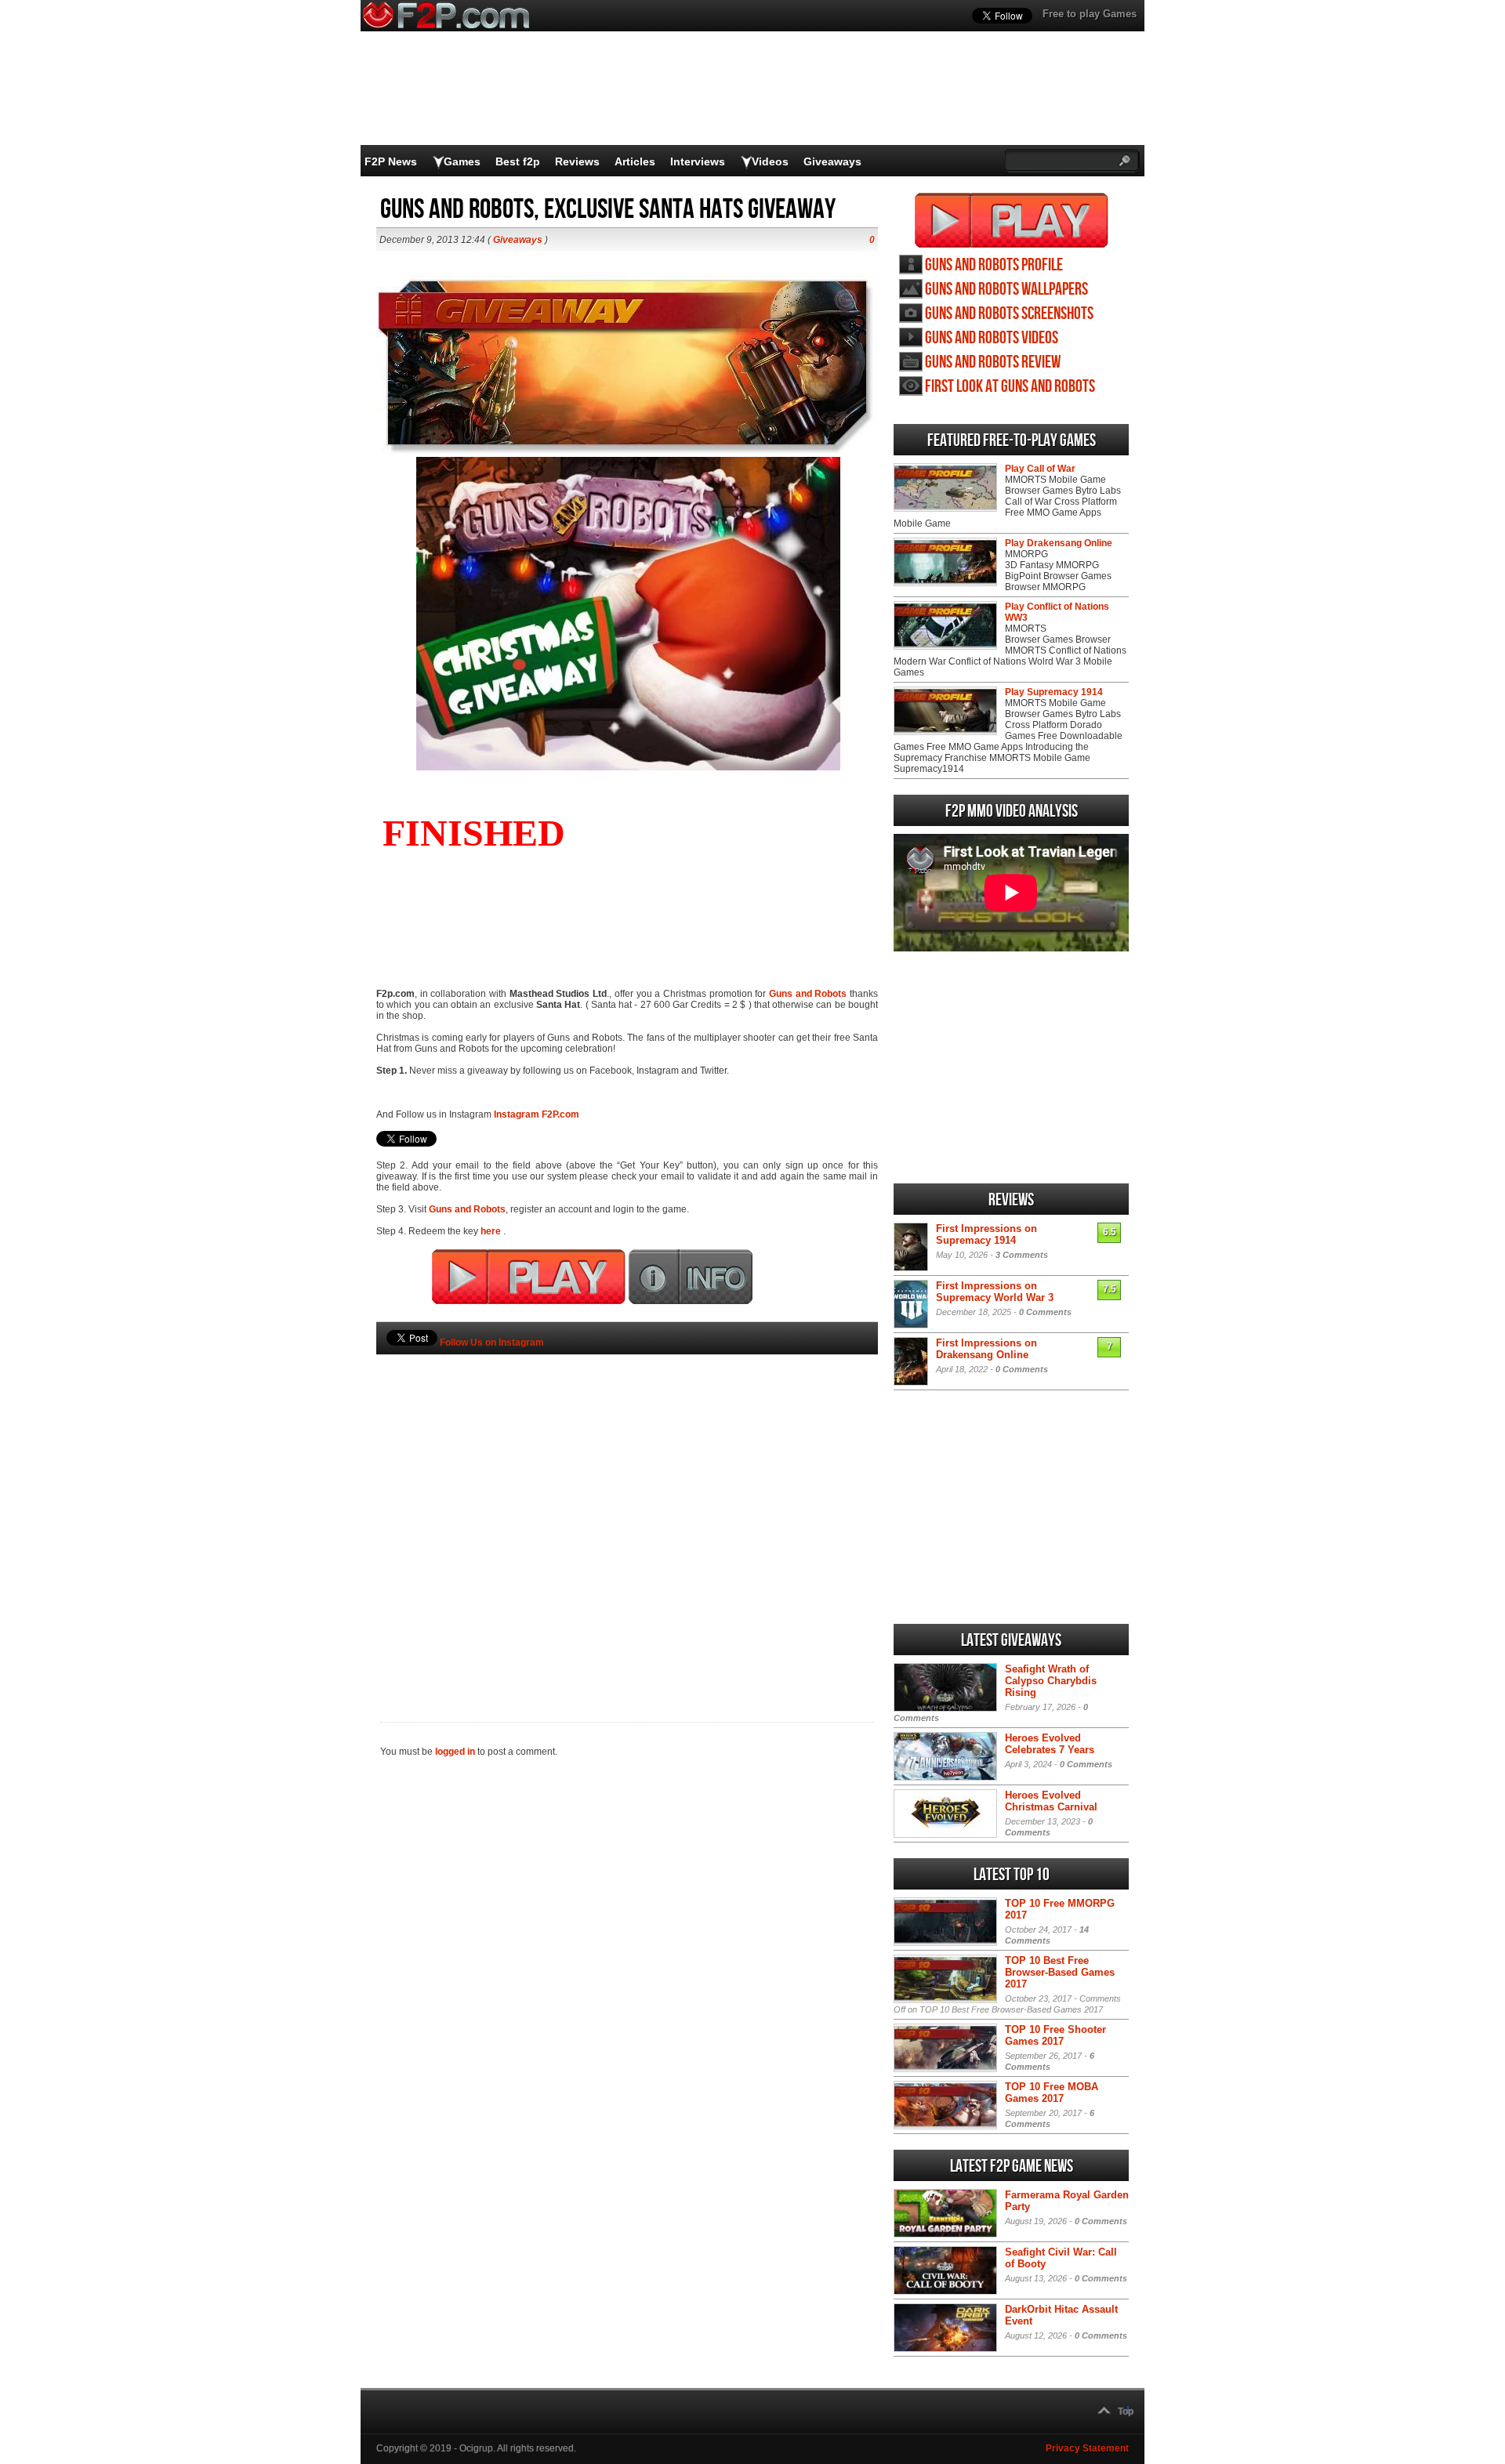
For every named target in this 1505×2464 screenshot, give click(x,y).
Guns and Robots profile (994, 265)
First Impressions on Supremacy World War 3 (995, 1292)
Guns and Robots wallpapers (1006, 290)
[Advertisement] (627, 1512)
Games (462, 161)
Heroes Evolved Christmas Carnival (1051, 1801)
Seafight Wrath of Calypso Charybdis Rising (1051, 1681)
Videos (770, 161)
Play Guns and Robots (1012, 220)
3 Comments (1022, 1255)
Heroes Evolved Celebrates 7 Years (1050, 1744)
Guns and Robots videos (992, 338)
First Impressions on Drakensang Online (986, 1349)
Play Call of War (1040, 469)
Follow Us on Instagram (492, 1343)
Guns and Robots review (993, 362)
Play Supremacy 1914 (1054, 692)
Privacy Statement (1087, 2448)
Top (1126, 2411)
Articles (635, 161)
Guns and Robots (808, 994)
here (492, 1231)
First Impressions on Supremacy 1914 (986, 1234)
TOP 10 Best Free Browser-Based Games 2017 (1060, 1972)
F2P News (391, 161)
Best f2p (518, 161)
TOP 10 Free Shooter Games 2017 (1055, 2035)
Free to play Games (1090, 14)
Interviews (698, 161)
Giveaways (832, 161)
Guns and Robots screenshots (1009, 314)
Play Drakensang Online (1059, 543)
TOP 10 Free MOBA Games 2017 (1052, 2093)
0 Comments (1045, 1312)
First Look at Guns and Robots (1010, 387)
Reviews (577, 161)
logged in (455, 1752)
